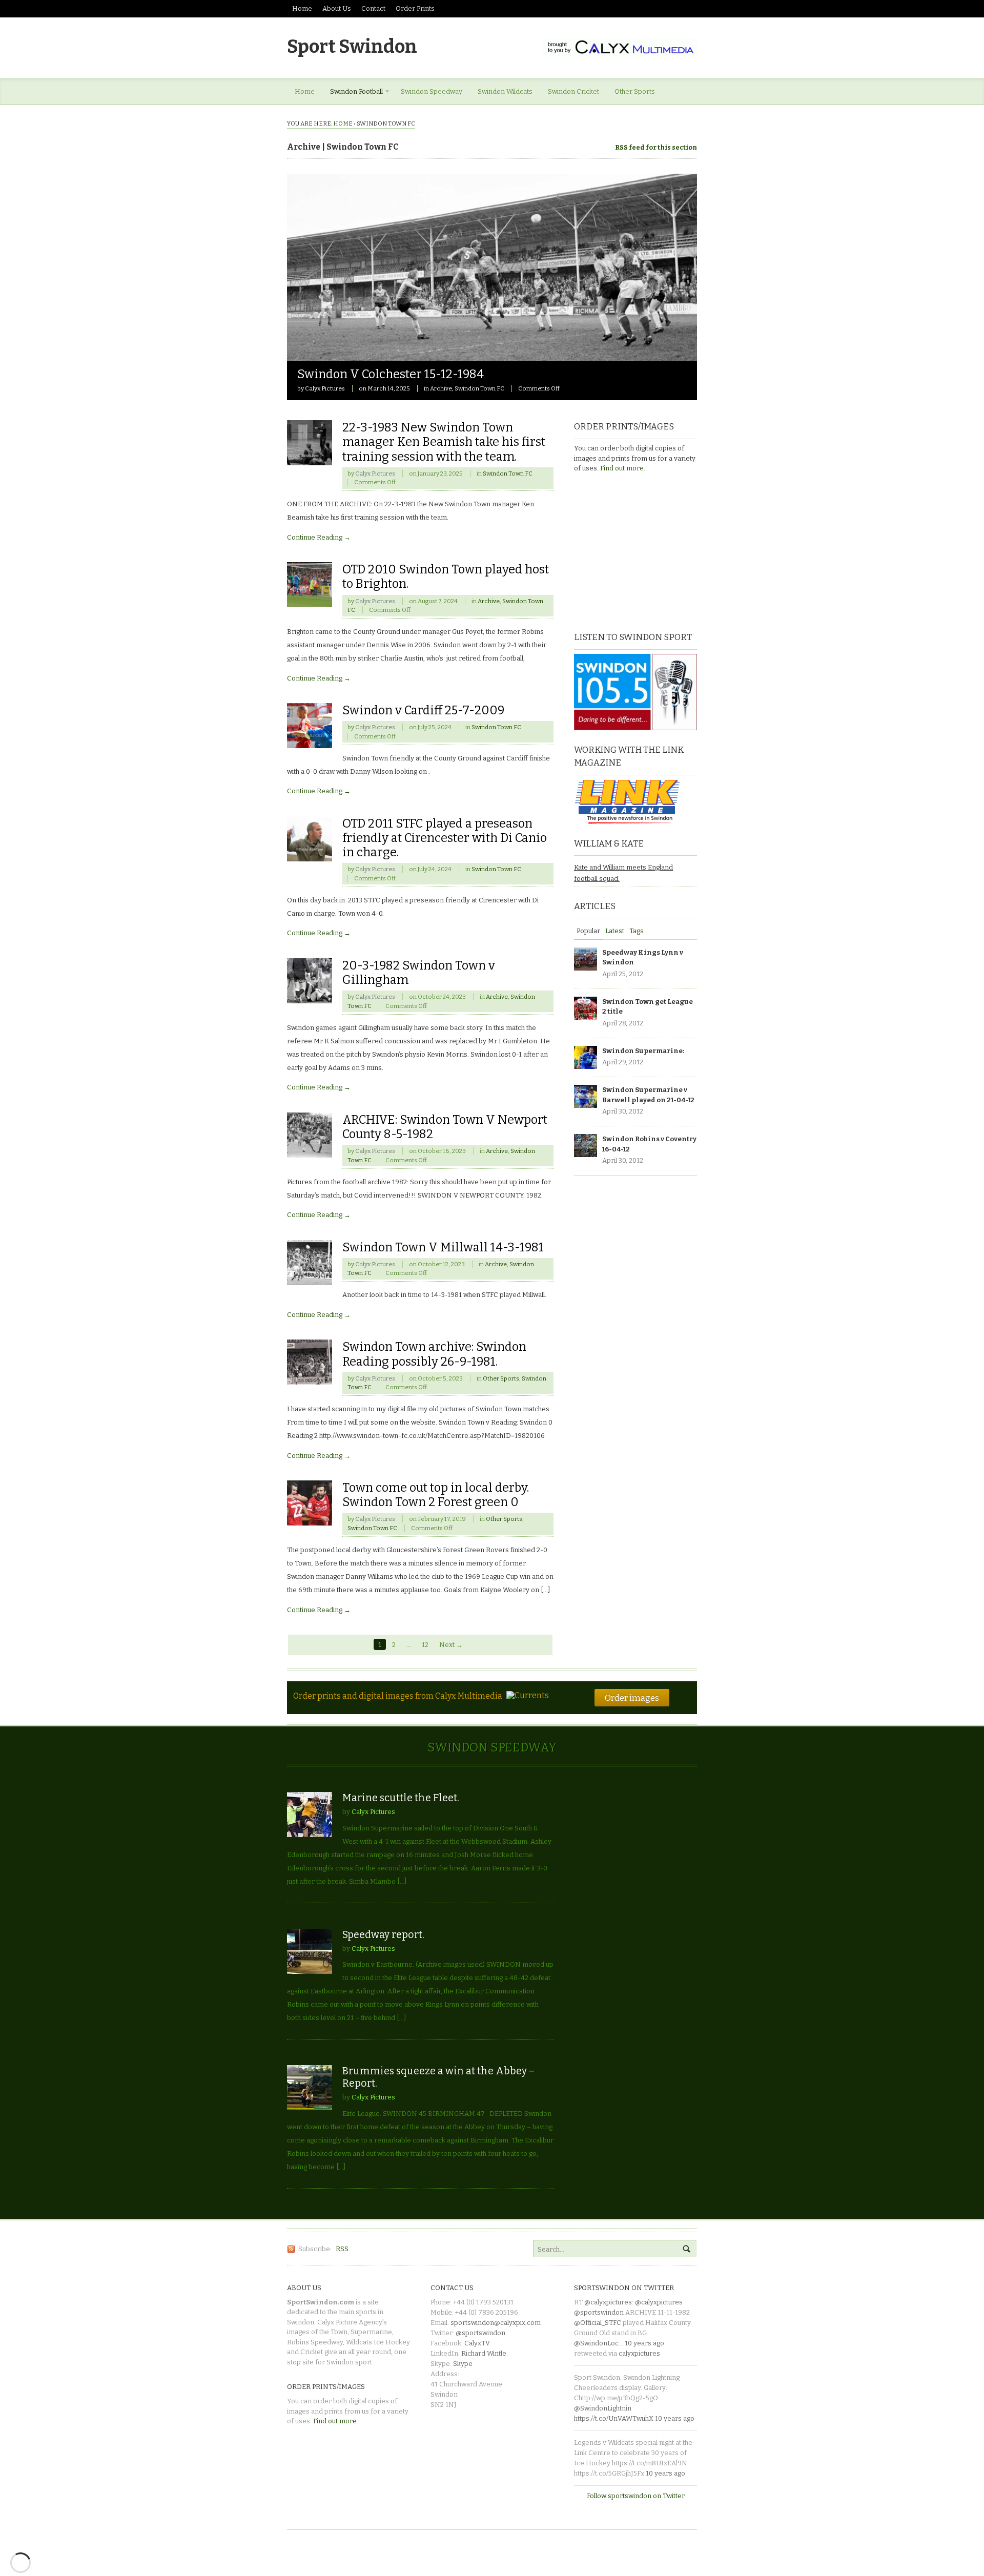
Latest (615, 931)
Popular (588, 931)
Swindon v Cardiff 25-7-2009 (423, 710)
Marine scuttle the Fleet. (401, 1798)
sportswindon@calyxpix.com (496, 2323)
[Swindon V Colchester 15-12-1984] (492, 355)
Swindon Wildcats (505, 91)
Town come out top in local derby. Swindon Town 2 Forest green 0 (436, 1495)
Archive (441, 388)
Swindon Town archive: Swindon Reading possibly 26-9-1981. (434, 1354)
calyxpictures (639, 2353)
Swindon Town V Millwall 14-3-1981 (443, 1247)
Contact (373, 8)
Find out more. (623, 468)
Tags (637, 931)
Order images (632, 1698)
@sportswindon (480, 2333)
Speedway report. (383, 1935)
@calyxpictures (608, 2302)
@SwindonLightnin (603, 2408)
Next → (451, 1645)
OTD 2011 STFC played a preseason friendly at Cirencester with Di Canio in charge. (445, 838)
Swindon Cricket (573, 91)
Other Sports (635, 91)
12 (425, 1645)
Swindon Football (353, 93)
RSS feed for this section (656, 147)
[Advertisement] (638, 551)
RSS (342, 2249)
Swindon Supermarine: (643, 1051)
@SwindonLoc (596, 2343)
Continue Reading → (319, 537)
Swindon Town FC (479, 388)
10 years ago (644, 2343)
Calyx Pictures (325, 388)
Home (302, 8)
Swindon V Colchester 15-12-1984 (391, 374)
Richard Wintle (484, 2353)
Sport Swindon (352, 47)
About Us (337, 8)
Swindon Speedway (432, 91)
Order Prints (415, 8)
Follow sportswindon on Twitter (636, 2496)
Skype (463, 2364)
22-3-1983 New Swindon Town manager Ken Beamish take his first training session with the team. (444, 442)
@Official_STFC (598, 2323)
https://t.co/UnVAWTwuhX (614, 2418)
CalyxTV (477, 2343)
